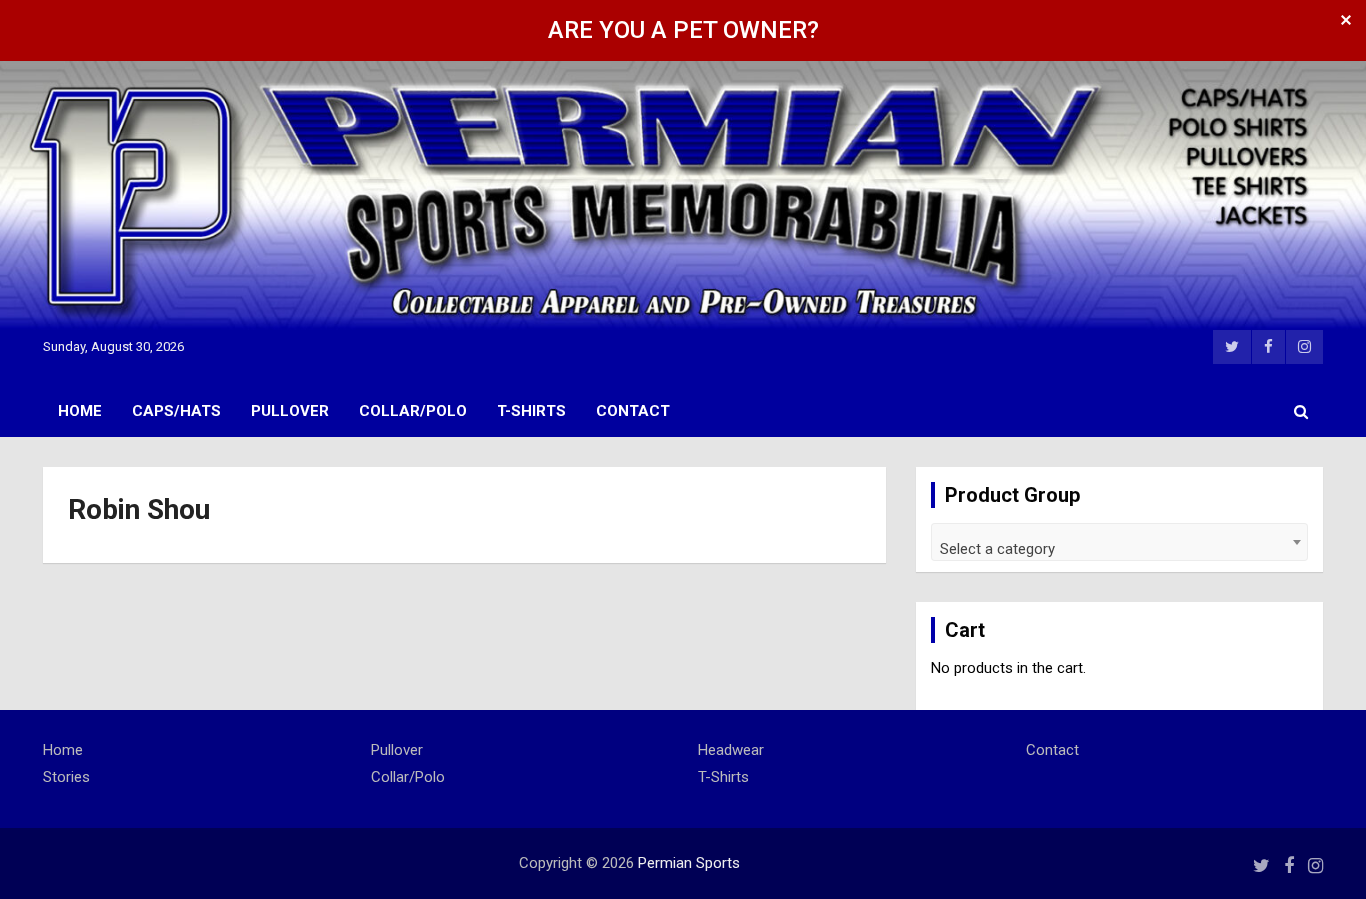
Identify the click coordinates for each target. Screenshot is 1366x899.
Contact (633, 411)
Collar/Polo (413, 411)
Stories (66, 777)
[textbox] (1119, 549)
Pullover (290, 411)
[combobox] (1119, 542)
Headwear (731, 750)
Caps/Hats (176, 411)
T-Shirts (531, 411)
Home (80, 411)
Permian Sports (689, 863)
